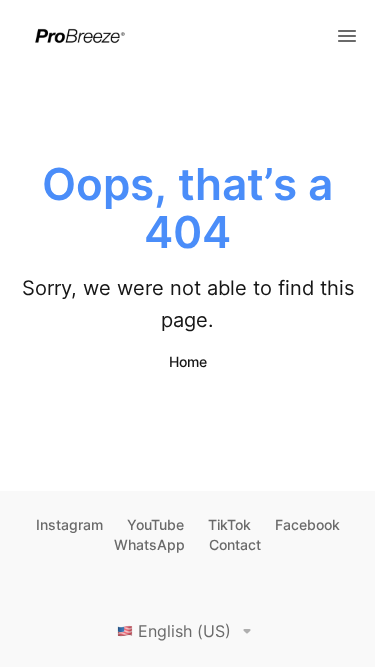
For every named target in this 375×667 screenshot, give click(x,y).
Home (188, 361)
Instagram (69, 524)
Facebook (307, 524)
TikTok (229, 524)
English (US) (184, 631)
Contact (235, 544)
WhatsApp (149, 544)
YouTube (155, 524)
